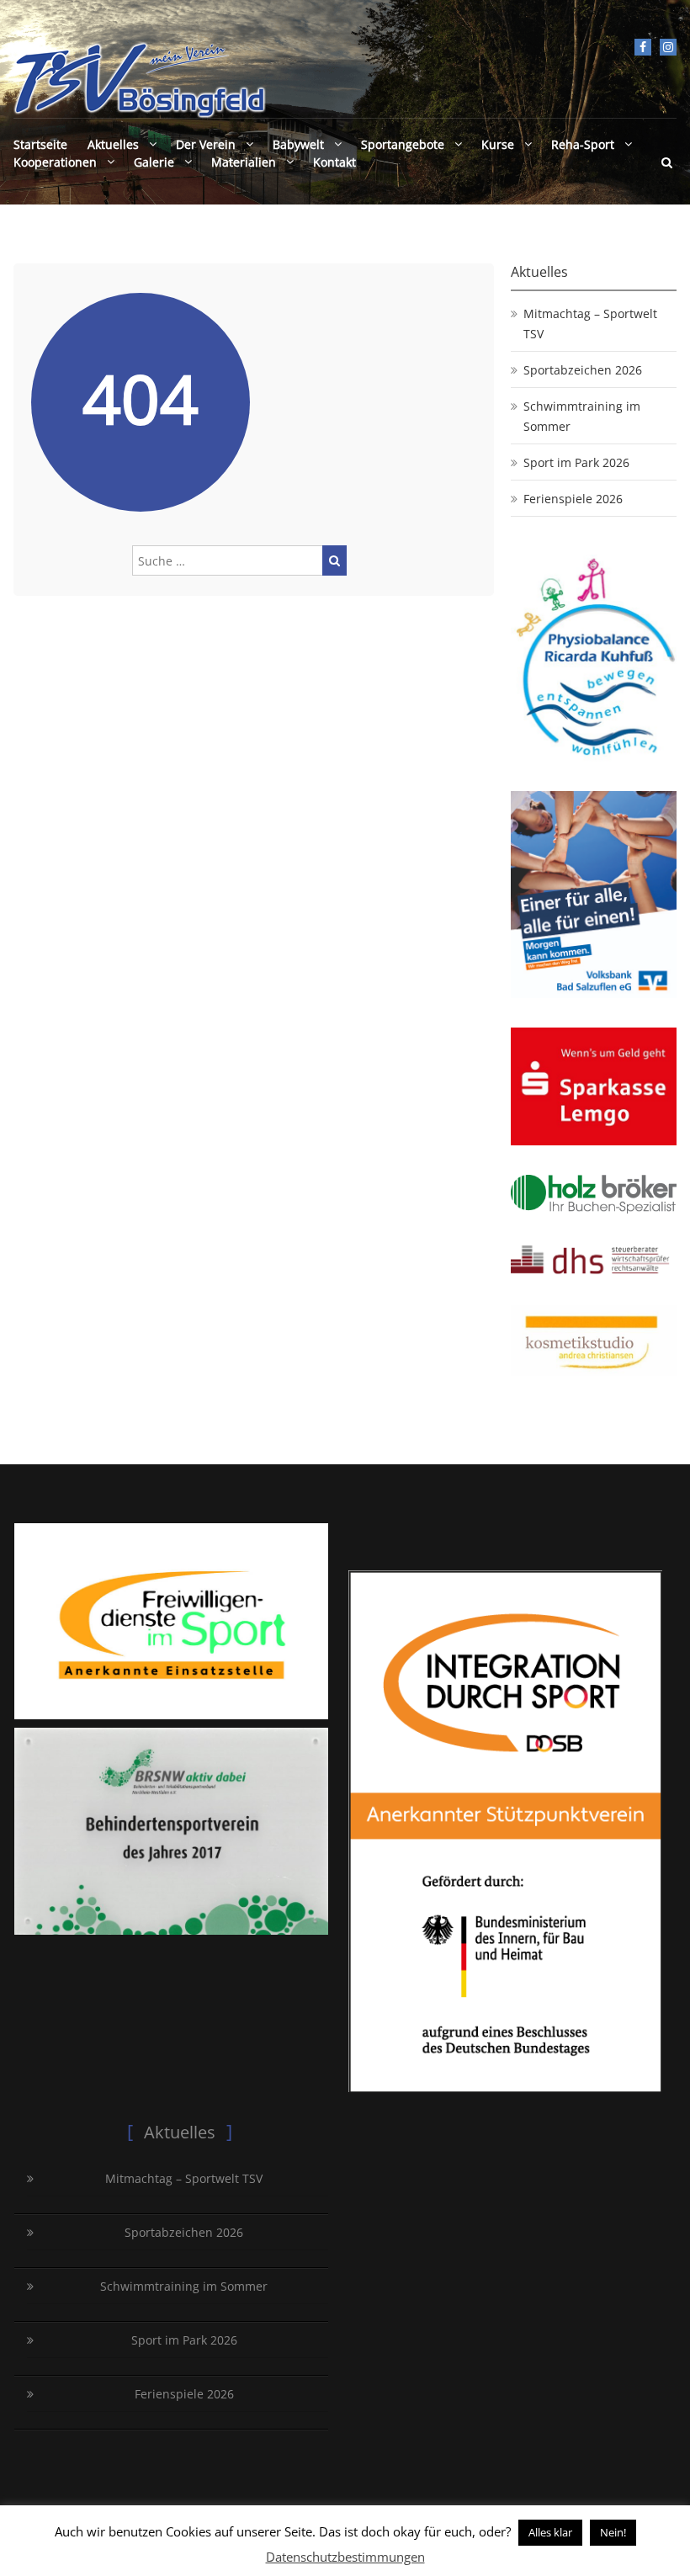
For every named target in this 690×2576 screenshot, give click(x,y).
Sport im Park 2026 (576, 462)
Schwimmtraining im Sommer (582, 416)
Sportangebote (403, 144)
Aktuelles (113, 144)
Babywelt (298, 144)
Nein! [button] (613, 2532)
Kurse (498, 144)
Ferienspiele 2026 (573, 499)
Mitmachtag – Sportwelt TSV (590, 324)
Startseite (40, 144)
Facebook (643, 47)
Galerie (154, 162)
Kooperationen (55, 162)
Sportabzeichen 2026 (583, 370)
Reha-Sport (583, 144)
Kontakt (334, 162)
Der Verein (206, 144)
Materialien (244, 162)
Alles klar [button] (550, 2532)
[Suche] (334, 560)
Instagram (668, 47)
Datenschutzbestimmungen (345, 2557)
